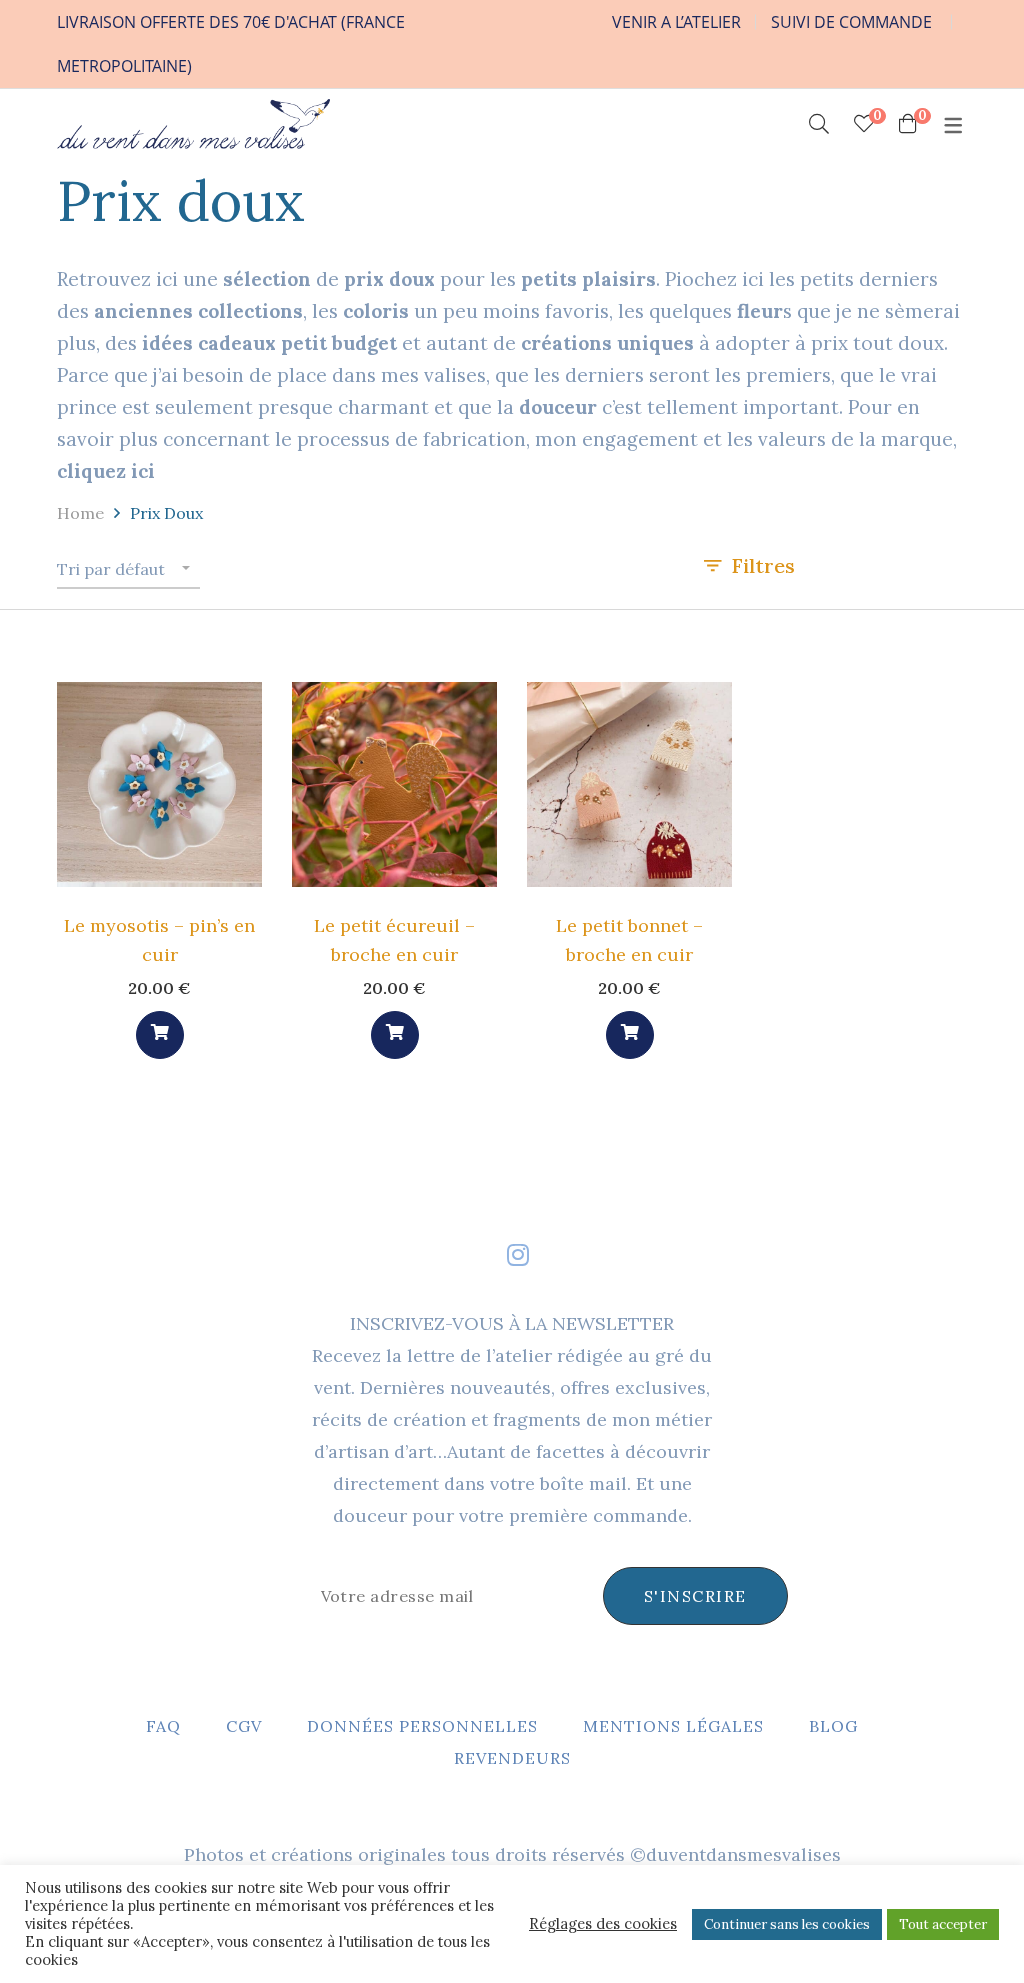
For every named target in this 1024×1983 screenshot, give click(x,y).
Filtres (763, 565)
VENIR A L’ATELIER (676, 22)
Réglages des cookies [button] (603, 1924)
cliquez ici (106, 471)
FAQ (163, 1726)
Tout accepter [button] (943, 1924)
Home (80, 513)
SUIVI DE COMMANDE (851, 22)
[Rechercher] (819, 124)
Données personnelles (422, 1726)
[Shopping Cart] (908, 124)
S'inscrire (695, 1596)
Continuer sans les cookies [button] (787, 1924)
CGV (244, 1726)
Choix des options (160, 1034)
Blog (833, 1726)
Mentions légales (673, 1726)
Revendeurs (512, 1758)
